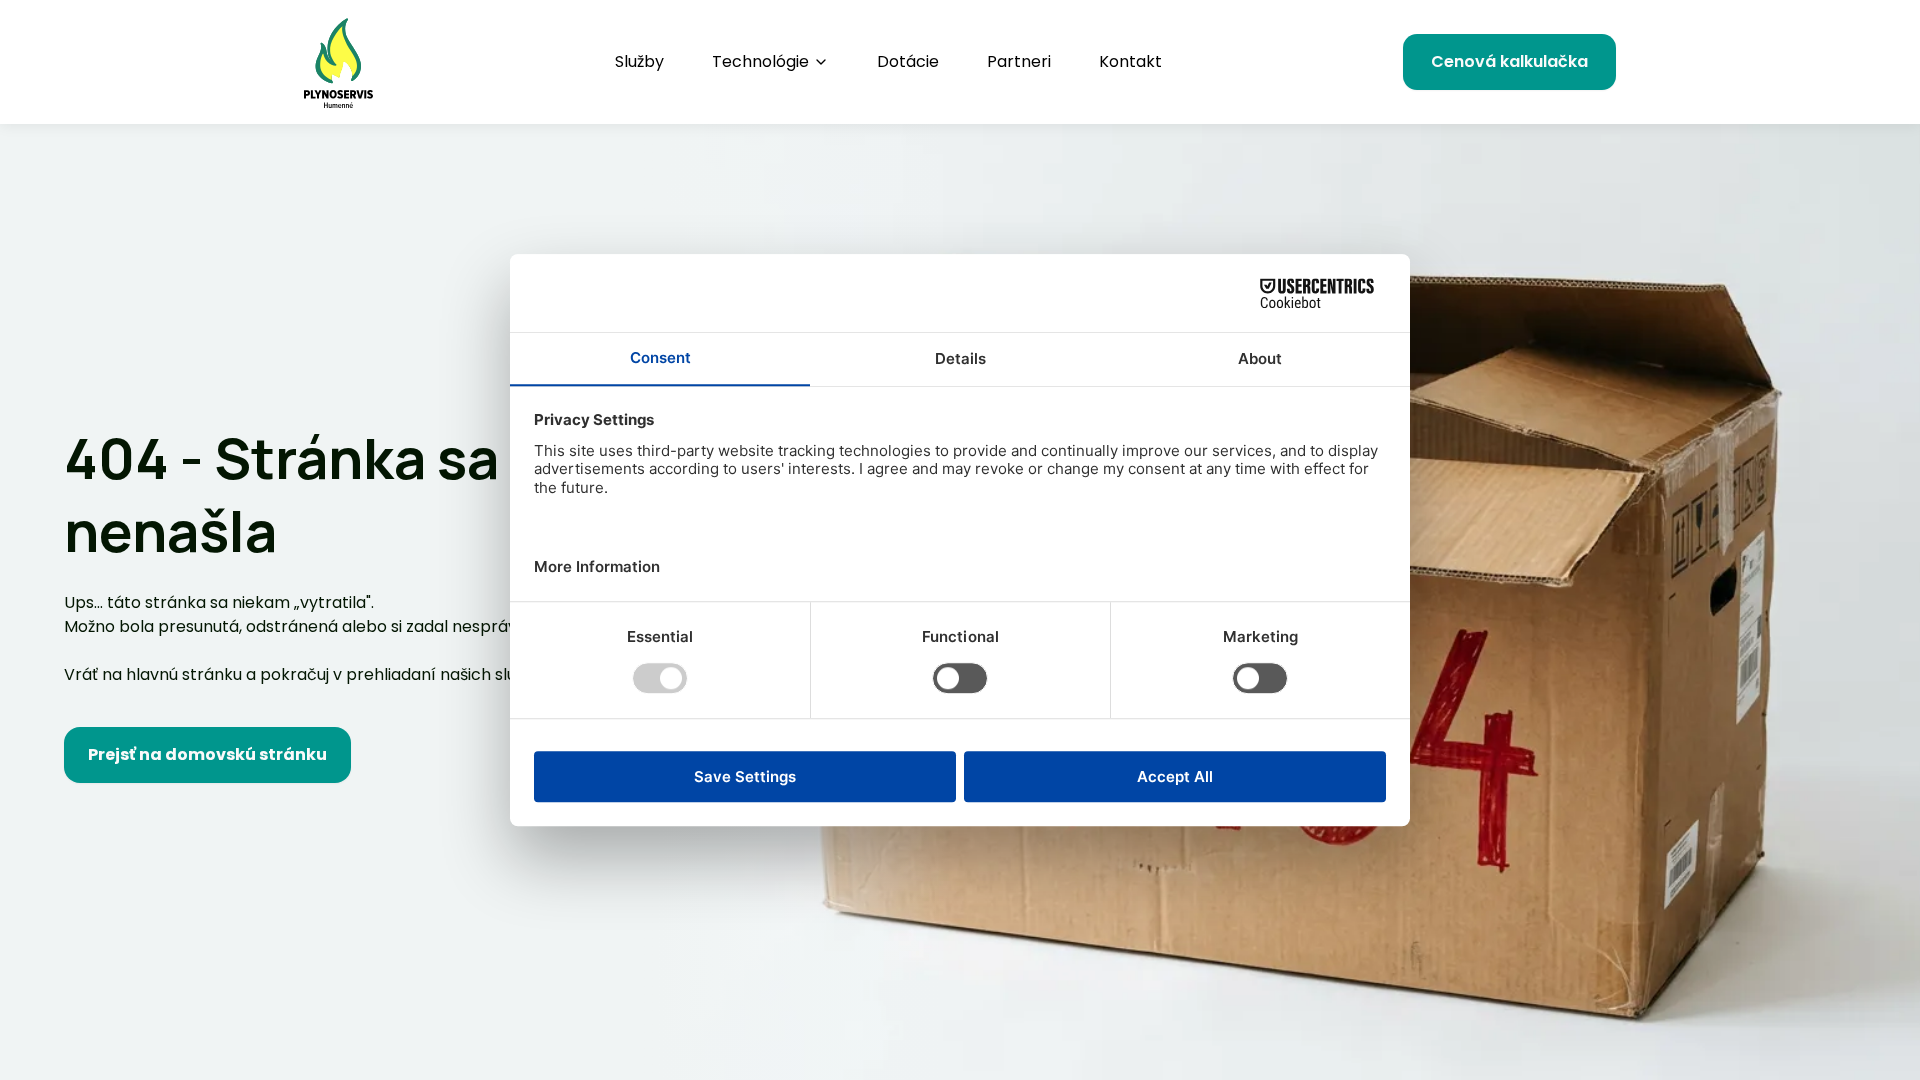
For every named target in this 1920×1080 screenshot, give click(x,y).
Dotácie (908, 61)
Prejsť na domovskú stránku (207, 754)
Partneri (1019, 61)
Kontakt (1130, 61)
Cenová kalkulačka (1509, 61)
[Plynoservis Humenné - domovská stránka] (338, 62)
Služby (639, 61)
